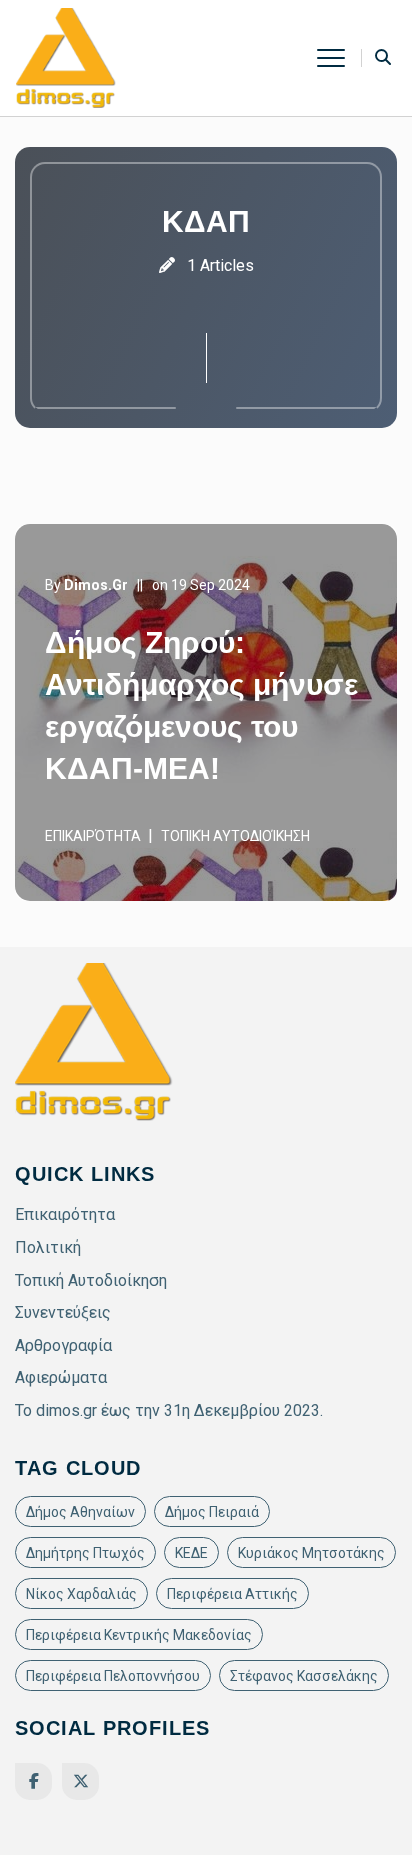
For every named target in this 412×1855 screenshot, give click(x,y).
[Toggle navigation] (339, 58)
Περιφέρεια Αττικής (232, 1594)
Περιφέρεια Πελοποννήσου (113, 1676)
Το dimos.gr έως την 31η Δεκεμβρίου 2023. (169, 1410)
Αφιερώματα (61, 1377)
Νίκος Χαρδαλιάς (81, 1594)
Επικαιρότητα (93, 836)
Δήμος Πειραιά (212, 1512)
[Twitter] (80, 1781)
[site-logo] (66, 56)
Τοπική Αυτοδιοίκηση (235, 836)
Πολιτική (48, 1247)
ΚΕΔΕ (191, 1553)
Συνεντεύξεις (63, 1312)
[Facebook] (33, 1781)
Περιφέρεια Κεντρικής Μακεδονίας (139, 1635)
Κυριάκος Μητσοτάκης (311, 1553)
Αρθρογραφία (63, 1345)
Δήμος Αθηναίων (80, 1512)
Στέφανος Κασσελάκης (304, 1676)
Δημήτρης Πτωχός (85, 1553)
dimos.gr (96, 585)
